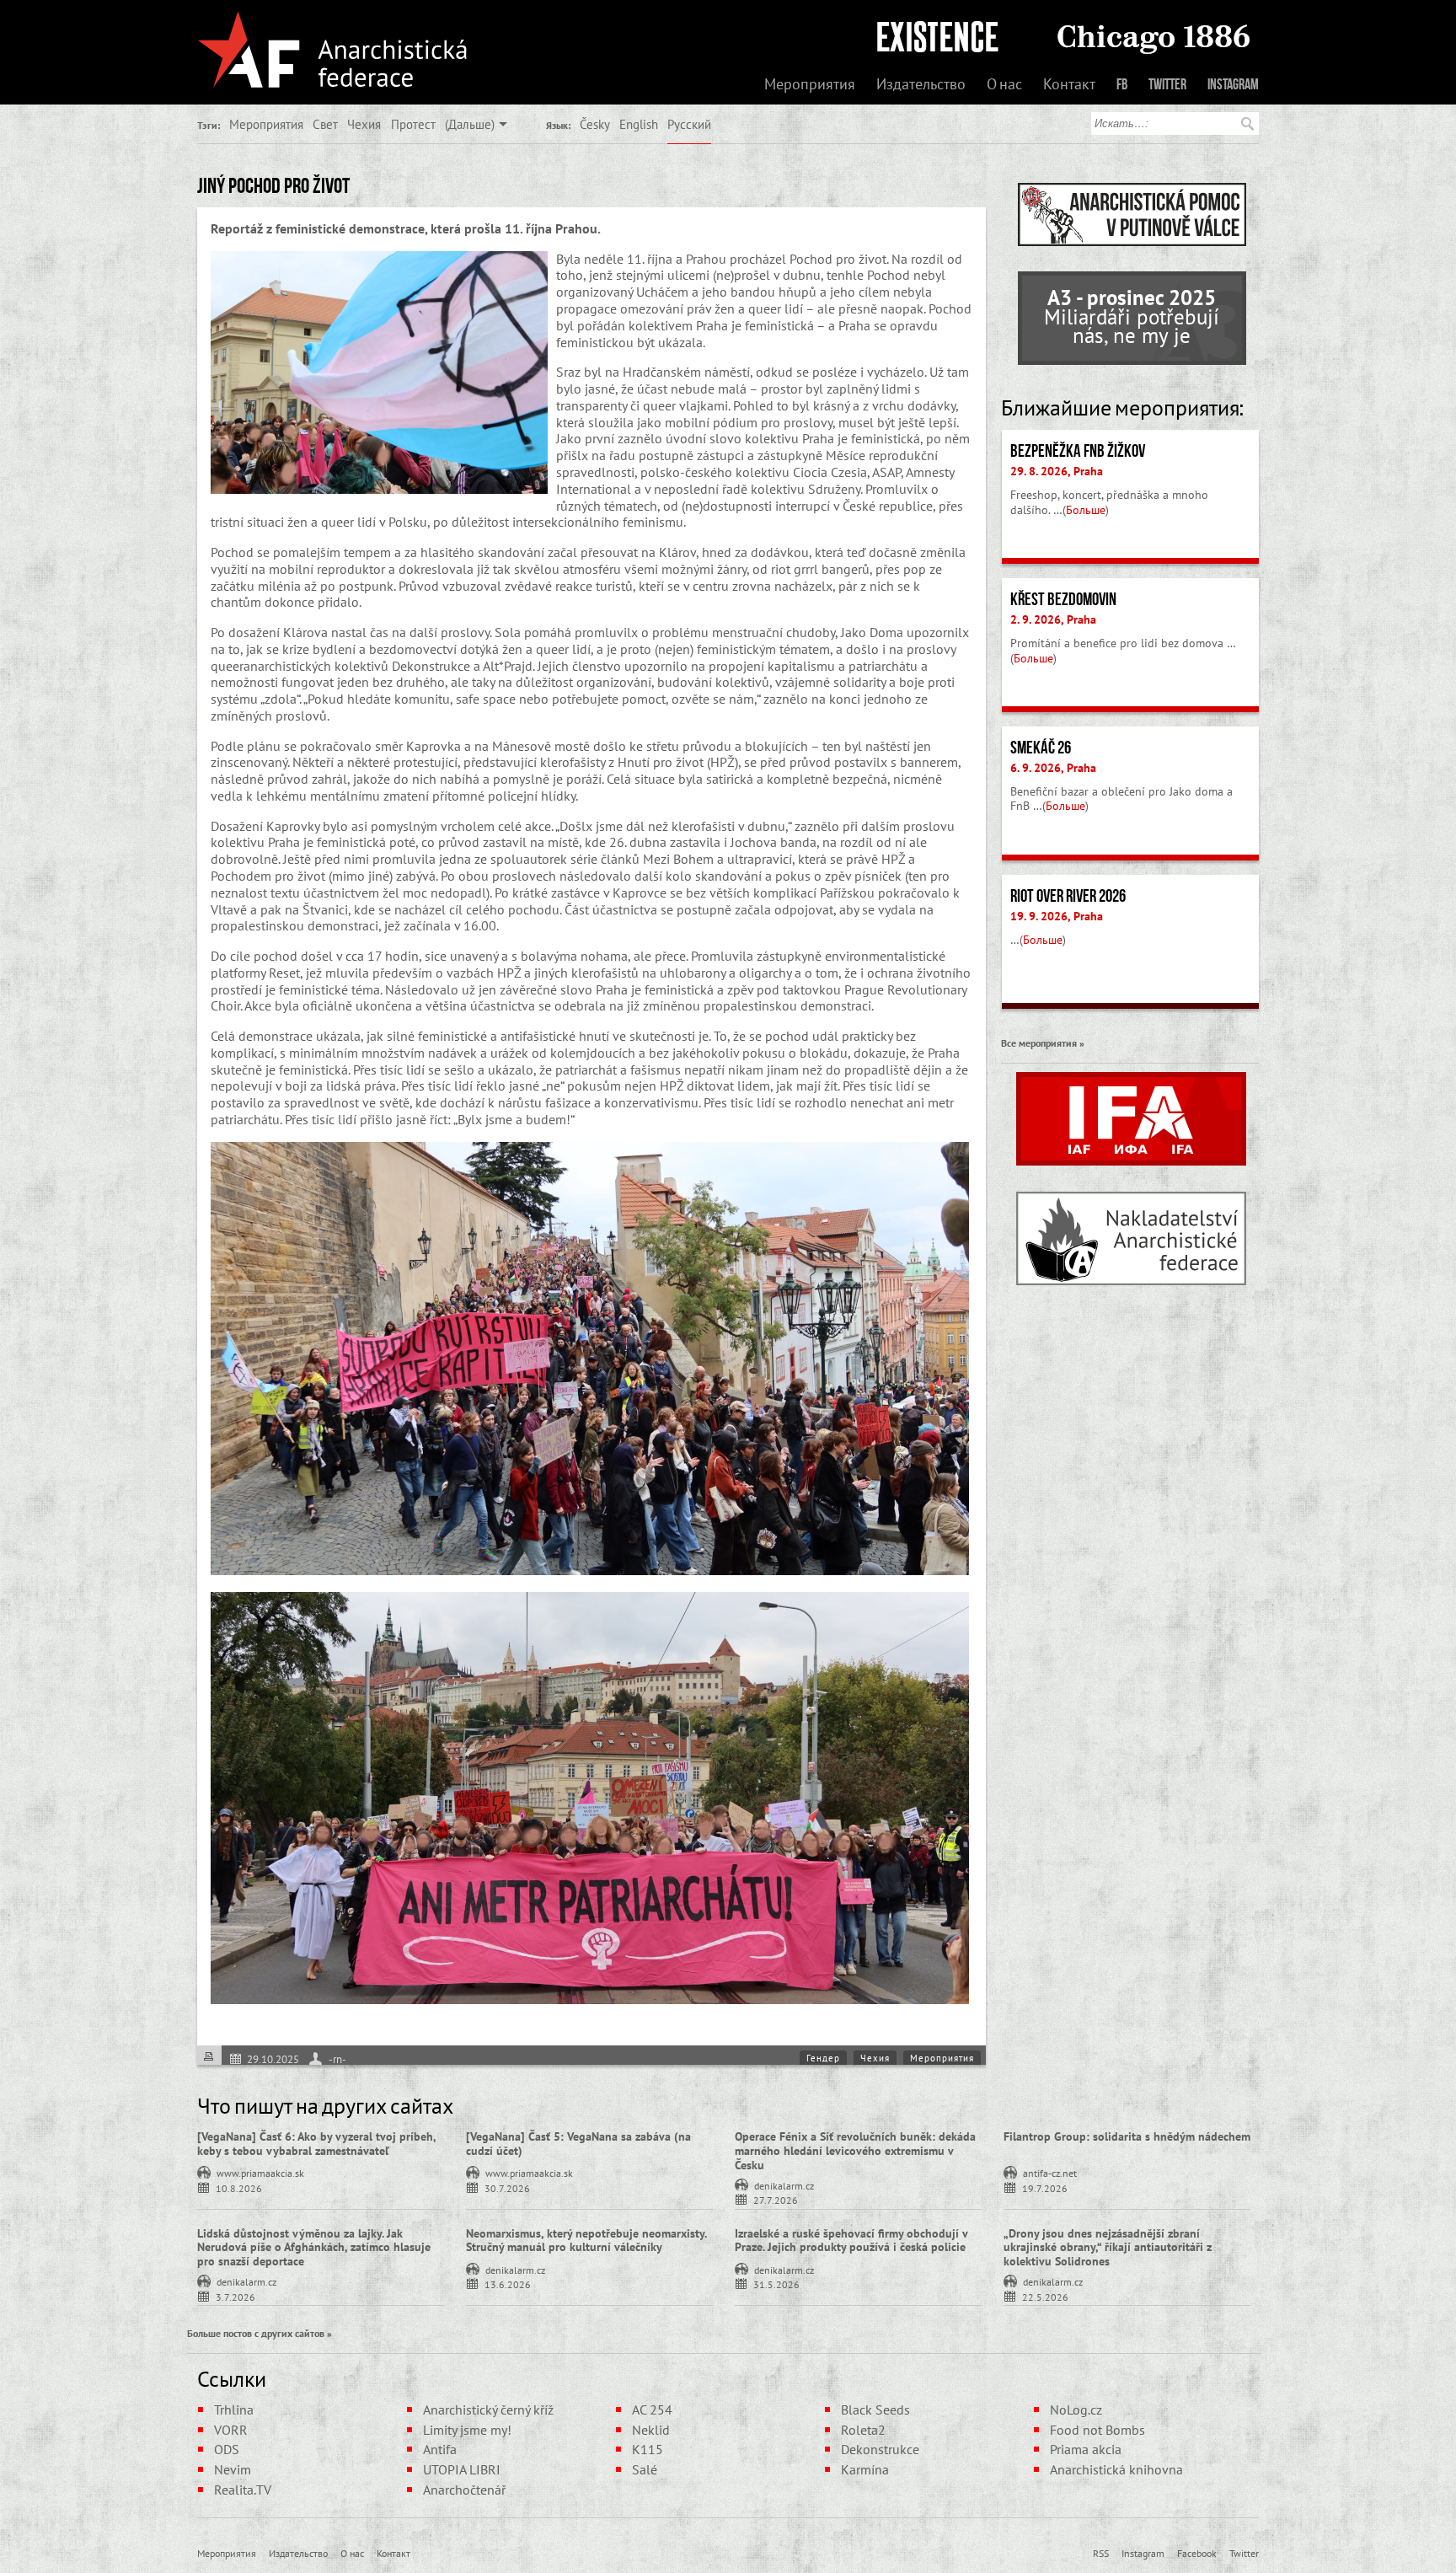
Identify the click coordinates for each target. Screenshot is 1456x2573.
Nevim (233, 2469)
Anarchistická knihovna (1116, 2469)
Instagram (1233, 84)
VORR (231, 2430)
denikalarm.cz (784, 2184)
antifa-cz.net (1050, 2172)
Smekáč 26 (1041, 748)
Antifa (440, 2449)
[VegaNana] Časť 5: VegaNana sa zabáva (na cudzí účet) (578, 2144)
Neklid (651, 2430)
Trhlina (234, 2410)
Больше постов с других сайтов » (260, 2333)
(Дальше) (470, 124)
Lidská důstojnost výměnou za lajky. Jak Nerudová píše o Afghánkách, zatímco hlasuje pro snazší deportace (314, 2248)
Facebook (1197, 2553)
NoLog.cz (1076, 2410)
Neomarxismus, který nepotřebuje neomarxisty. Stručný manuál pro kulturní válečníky (586, 2241)
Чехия (364, 124)
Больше (1086, 510)
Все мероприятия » (1043, 1043)
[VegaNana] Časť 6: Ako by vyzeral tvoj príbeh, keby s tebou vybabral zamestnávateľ (316, 2144)
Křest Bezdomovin (1063, 599)
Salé (645, 2469)
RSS (1101, 2553)
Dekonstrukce (880, 2449)
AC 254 (652, 2410)
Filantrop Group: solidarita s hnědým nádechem (1127, 2136)
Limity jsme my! (467, 2430)
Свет (325, 124)
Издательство (921, 84)
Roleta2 (863, 2430)
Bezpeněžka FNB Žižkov (1078, 451)
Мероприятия (810, 84)
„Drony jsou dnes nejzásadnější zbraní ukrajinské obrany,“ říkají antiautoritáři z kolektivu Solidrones (1108, 2248)
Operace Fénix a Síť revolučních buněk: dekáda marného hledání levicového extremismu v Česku (855, 2151)
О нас (1004, 84)
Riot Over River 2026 (1068, 896)
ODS (227, 2449)
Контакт (1069, 84)
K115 (648, 2449)
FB (1122, 84)
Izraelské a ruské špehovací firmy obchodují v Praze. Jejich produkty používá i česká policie (851, 2241)
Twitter (1167, 84)
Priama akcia (1086, 2449)
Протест (413, 124)
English (639, 124)
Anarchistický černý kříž (488, 2410)
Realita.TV (243, 2490)
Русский (689, 124)
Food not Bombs (1097, 2430)
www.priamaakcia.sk (260, 2172)
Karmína (865, 2469)
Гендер (823, 2058)
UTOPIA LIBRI (462, 2469)
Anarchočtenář (464, 2490)
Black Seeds (875, 2410)
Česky (595, 124)
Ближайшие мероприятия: (1122, 408)
